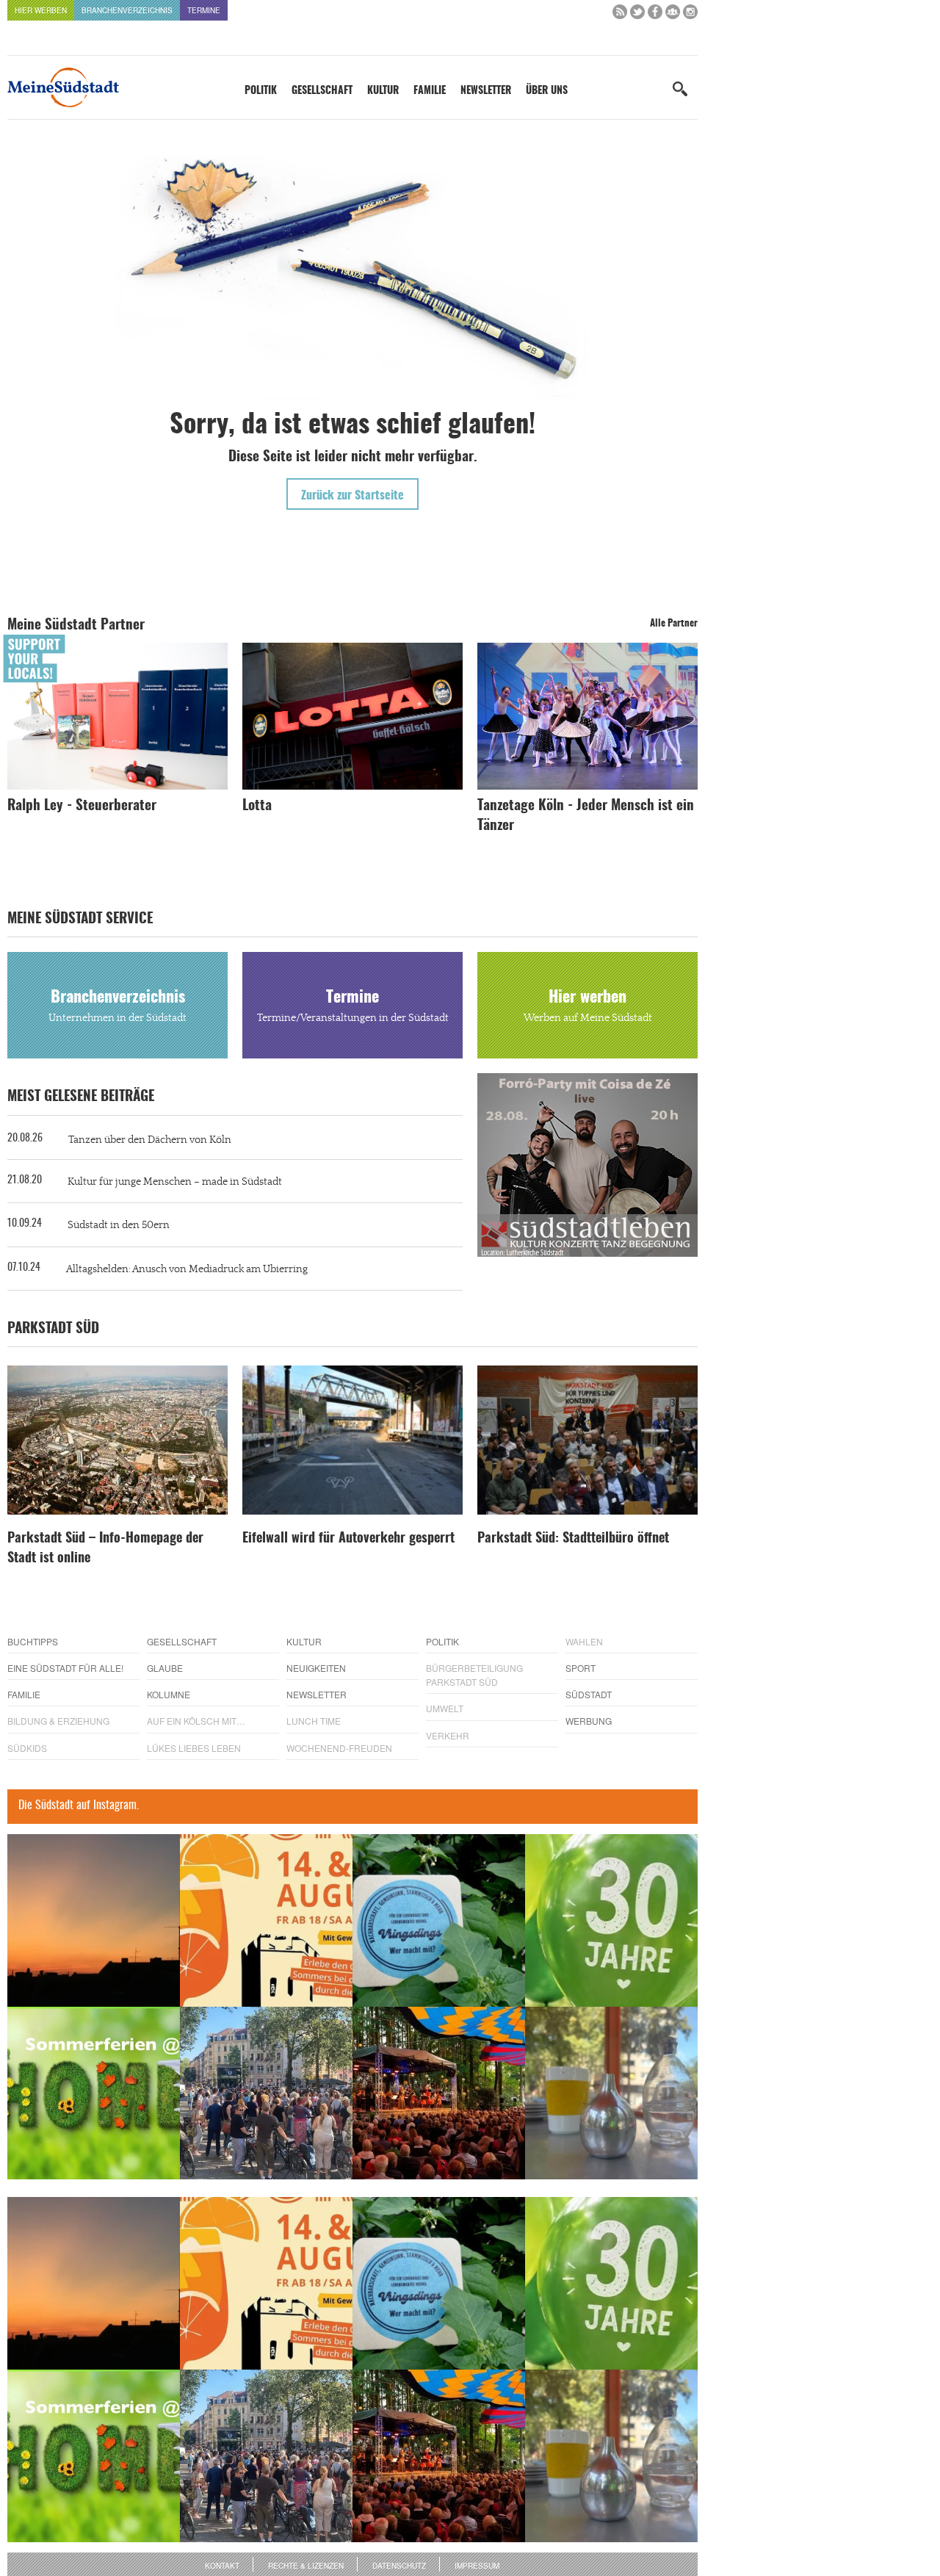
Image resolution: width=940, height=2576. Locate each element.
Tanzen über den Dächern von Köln (150, 1140)
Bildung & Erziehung (58, 1721)
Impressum (477, 2566)
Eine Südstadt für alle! (65, 1668)
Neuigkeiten (316, 1668)
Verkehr (448, 1735)
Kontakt (222, 2566)
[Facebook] (655, 15)
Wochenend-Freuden (339, 1748)
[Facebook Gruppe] (673, 15)
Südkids (27, 1748)
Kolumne (169, 1694)
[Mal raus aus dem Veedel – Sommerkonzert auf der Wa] (439, 2093)
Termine (204, 10)
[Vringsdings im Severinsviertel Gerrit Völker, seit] (439, 1920)
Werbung (589, 1721)
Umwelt (445, 1708)
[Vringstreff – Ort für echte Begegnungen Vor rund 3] (611, 1920)
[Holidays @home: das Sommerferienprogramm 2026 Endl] (94, 2093)
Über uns (547, 91)
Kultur (383, 91)
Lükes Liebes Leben (194, 1748)
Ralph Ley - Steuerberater (82, 806)
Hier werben (41, 10)
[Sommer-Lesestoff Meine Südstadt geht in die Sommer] (94, 1920)
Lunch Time (314, 1721)
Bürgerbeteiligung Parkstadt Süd (474, 1675)
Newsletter (486, 91)
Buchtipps (33, 1641)
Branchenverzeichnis (127, 10)
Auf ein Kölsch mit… (196, 1721)
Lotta (257, 806)
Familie (430, 91)
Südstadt (589, 1694)
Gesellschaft (322, 91)
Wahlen (584, 1641)
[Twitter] (637, 15)
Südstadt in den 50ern (119, 1225)
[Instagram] (690, 15)
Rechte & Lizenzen (306, 2566)
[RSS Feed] (620, 15)
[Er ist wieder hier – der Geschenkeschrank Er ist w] (611, 2093)
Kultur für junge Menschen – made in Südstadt (175, 1182)
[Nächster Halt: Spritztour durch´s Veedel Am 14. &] (266, 1920)
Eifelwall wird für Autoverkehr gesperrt (348, 1539)
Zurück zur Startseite (352, 496)
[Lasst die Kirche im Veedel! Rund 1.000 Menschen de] (266, 2093)
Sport (581, 1668)
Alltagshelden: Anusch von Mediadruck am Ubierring (187, 1269)
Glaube (165, 1668)
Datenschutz (399, 2566)
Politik (261, 91)
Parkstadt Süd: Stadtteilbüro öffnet (573, 1539)
